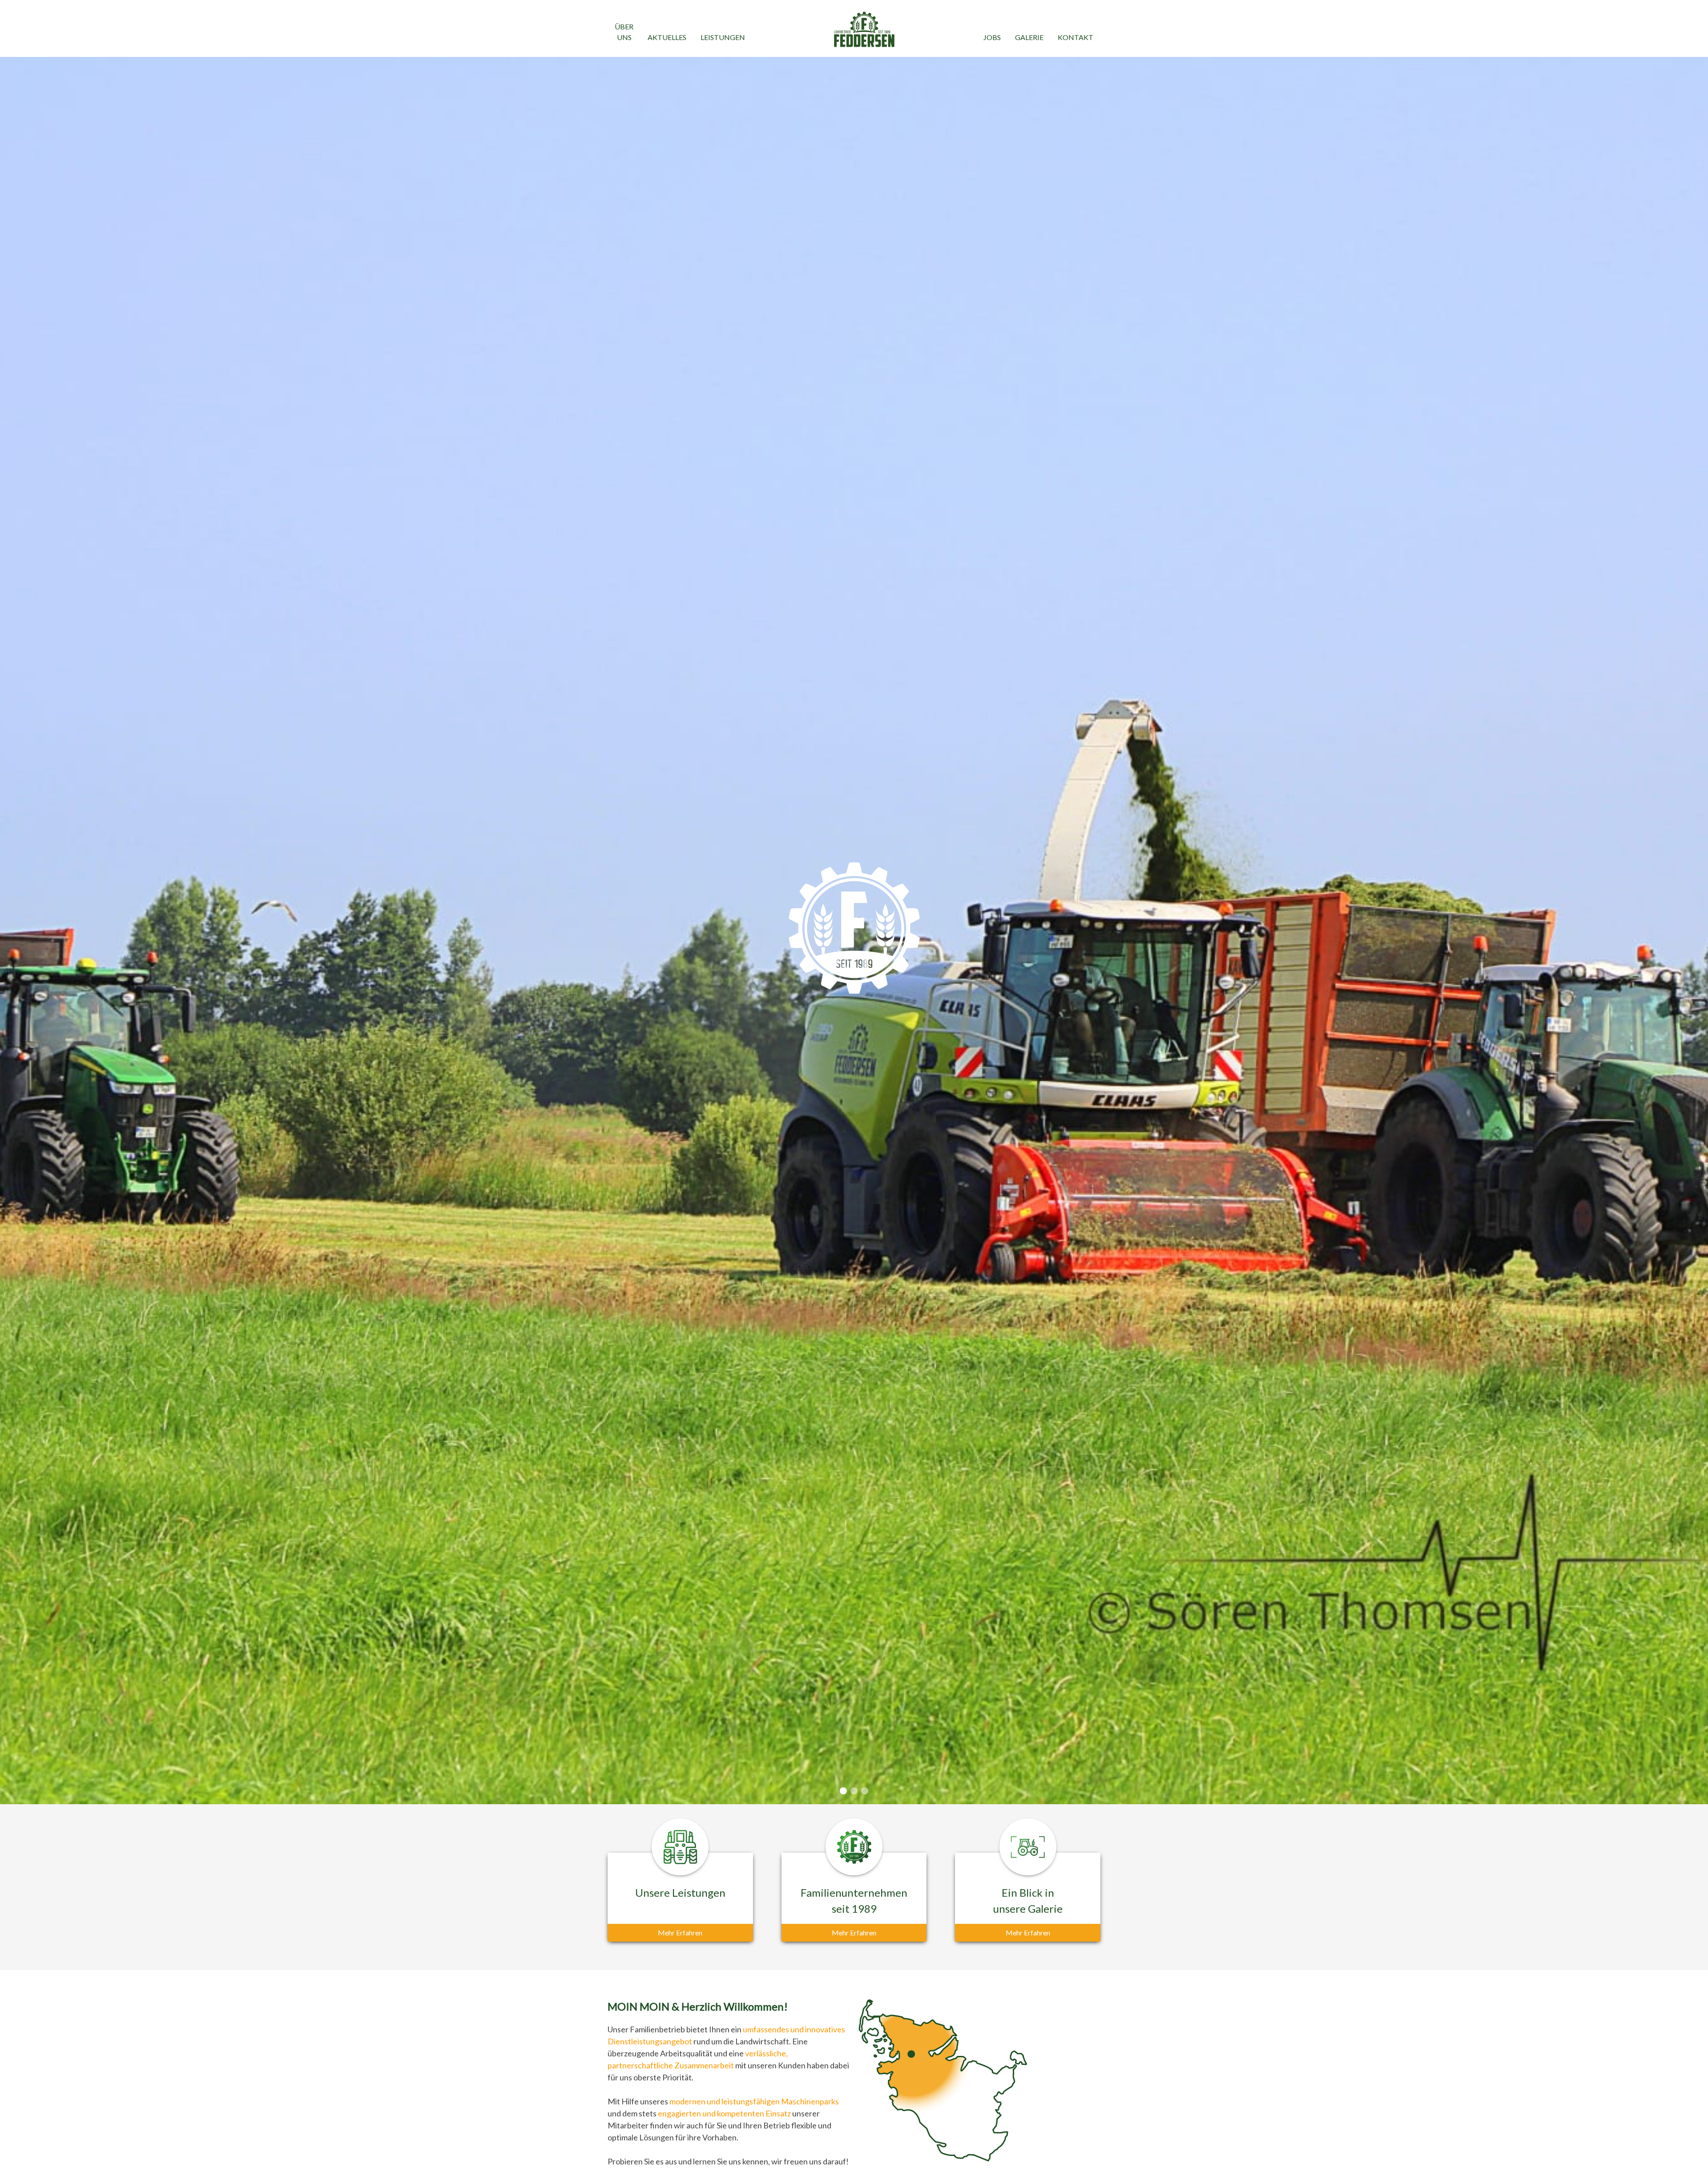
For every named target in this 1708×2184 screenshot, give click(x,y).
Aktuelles (667, 37)
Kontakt (1076, 37)
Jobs (992, 37)
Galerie (1029, 37)
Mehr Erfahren (680, 1933)
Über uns (624, 32)
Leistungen (723, 37)
